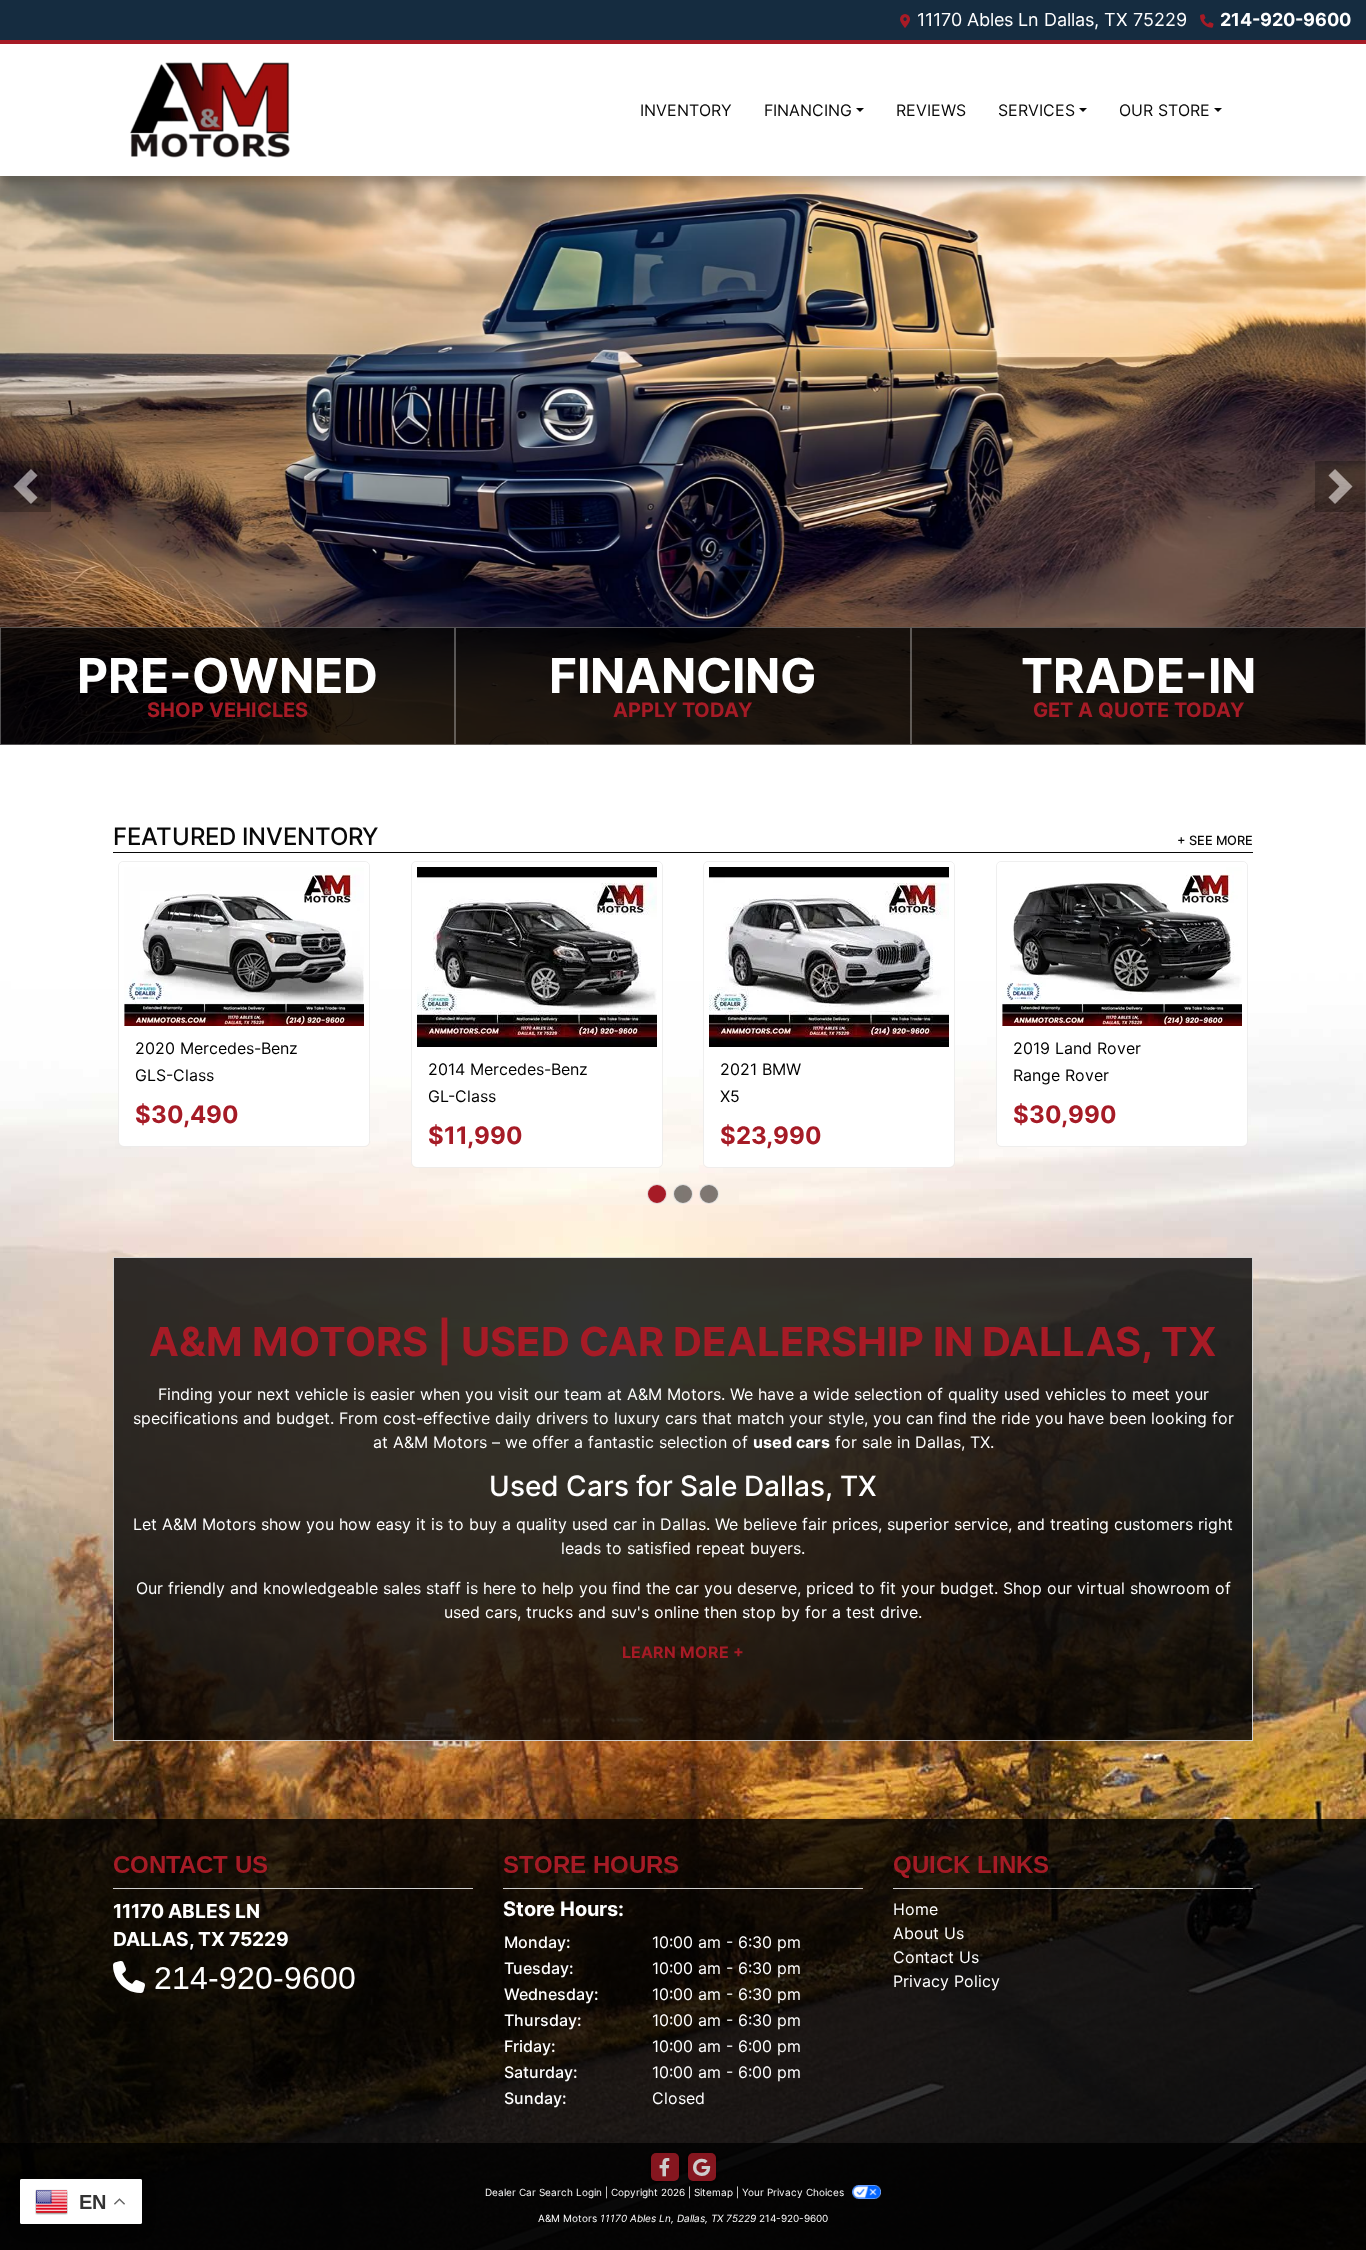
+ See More (1215, 840)
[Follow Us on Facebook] (665, 2125)
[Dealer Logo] (210, 110)
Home (915, 1867)
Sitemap (713, 2150)
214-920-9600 (1285, 19)
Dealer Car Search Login (543, 2150)
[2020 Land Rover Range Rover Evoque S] (537, 934)
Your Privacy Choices (794, 2150)
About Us (928, 1891)
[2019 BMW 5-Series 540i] (244, 913)
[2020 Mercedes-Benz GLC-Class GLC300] (1121, 936)
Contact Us (936, 1915)
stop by (771, 1570)
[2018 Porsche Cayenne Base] (829, 914)
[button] (25, 486)
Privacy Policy (946, 1939)
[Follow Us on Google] (702, 2125)
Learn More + (683, 1610)
